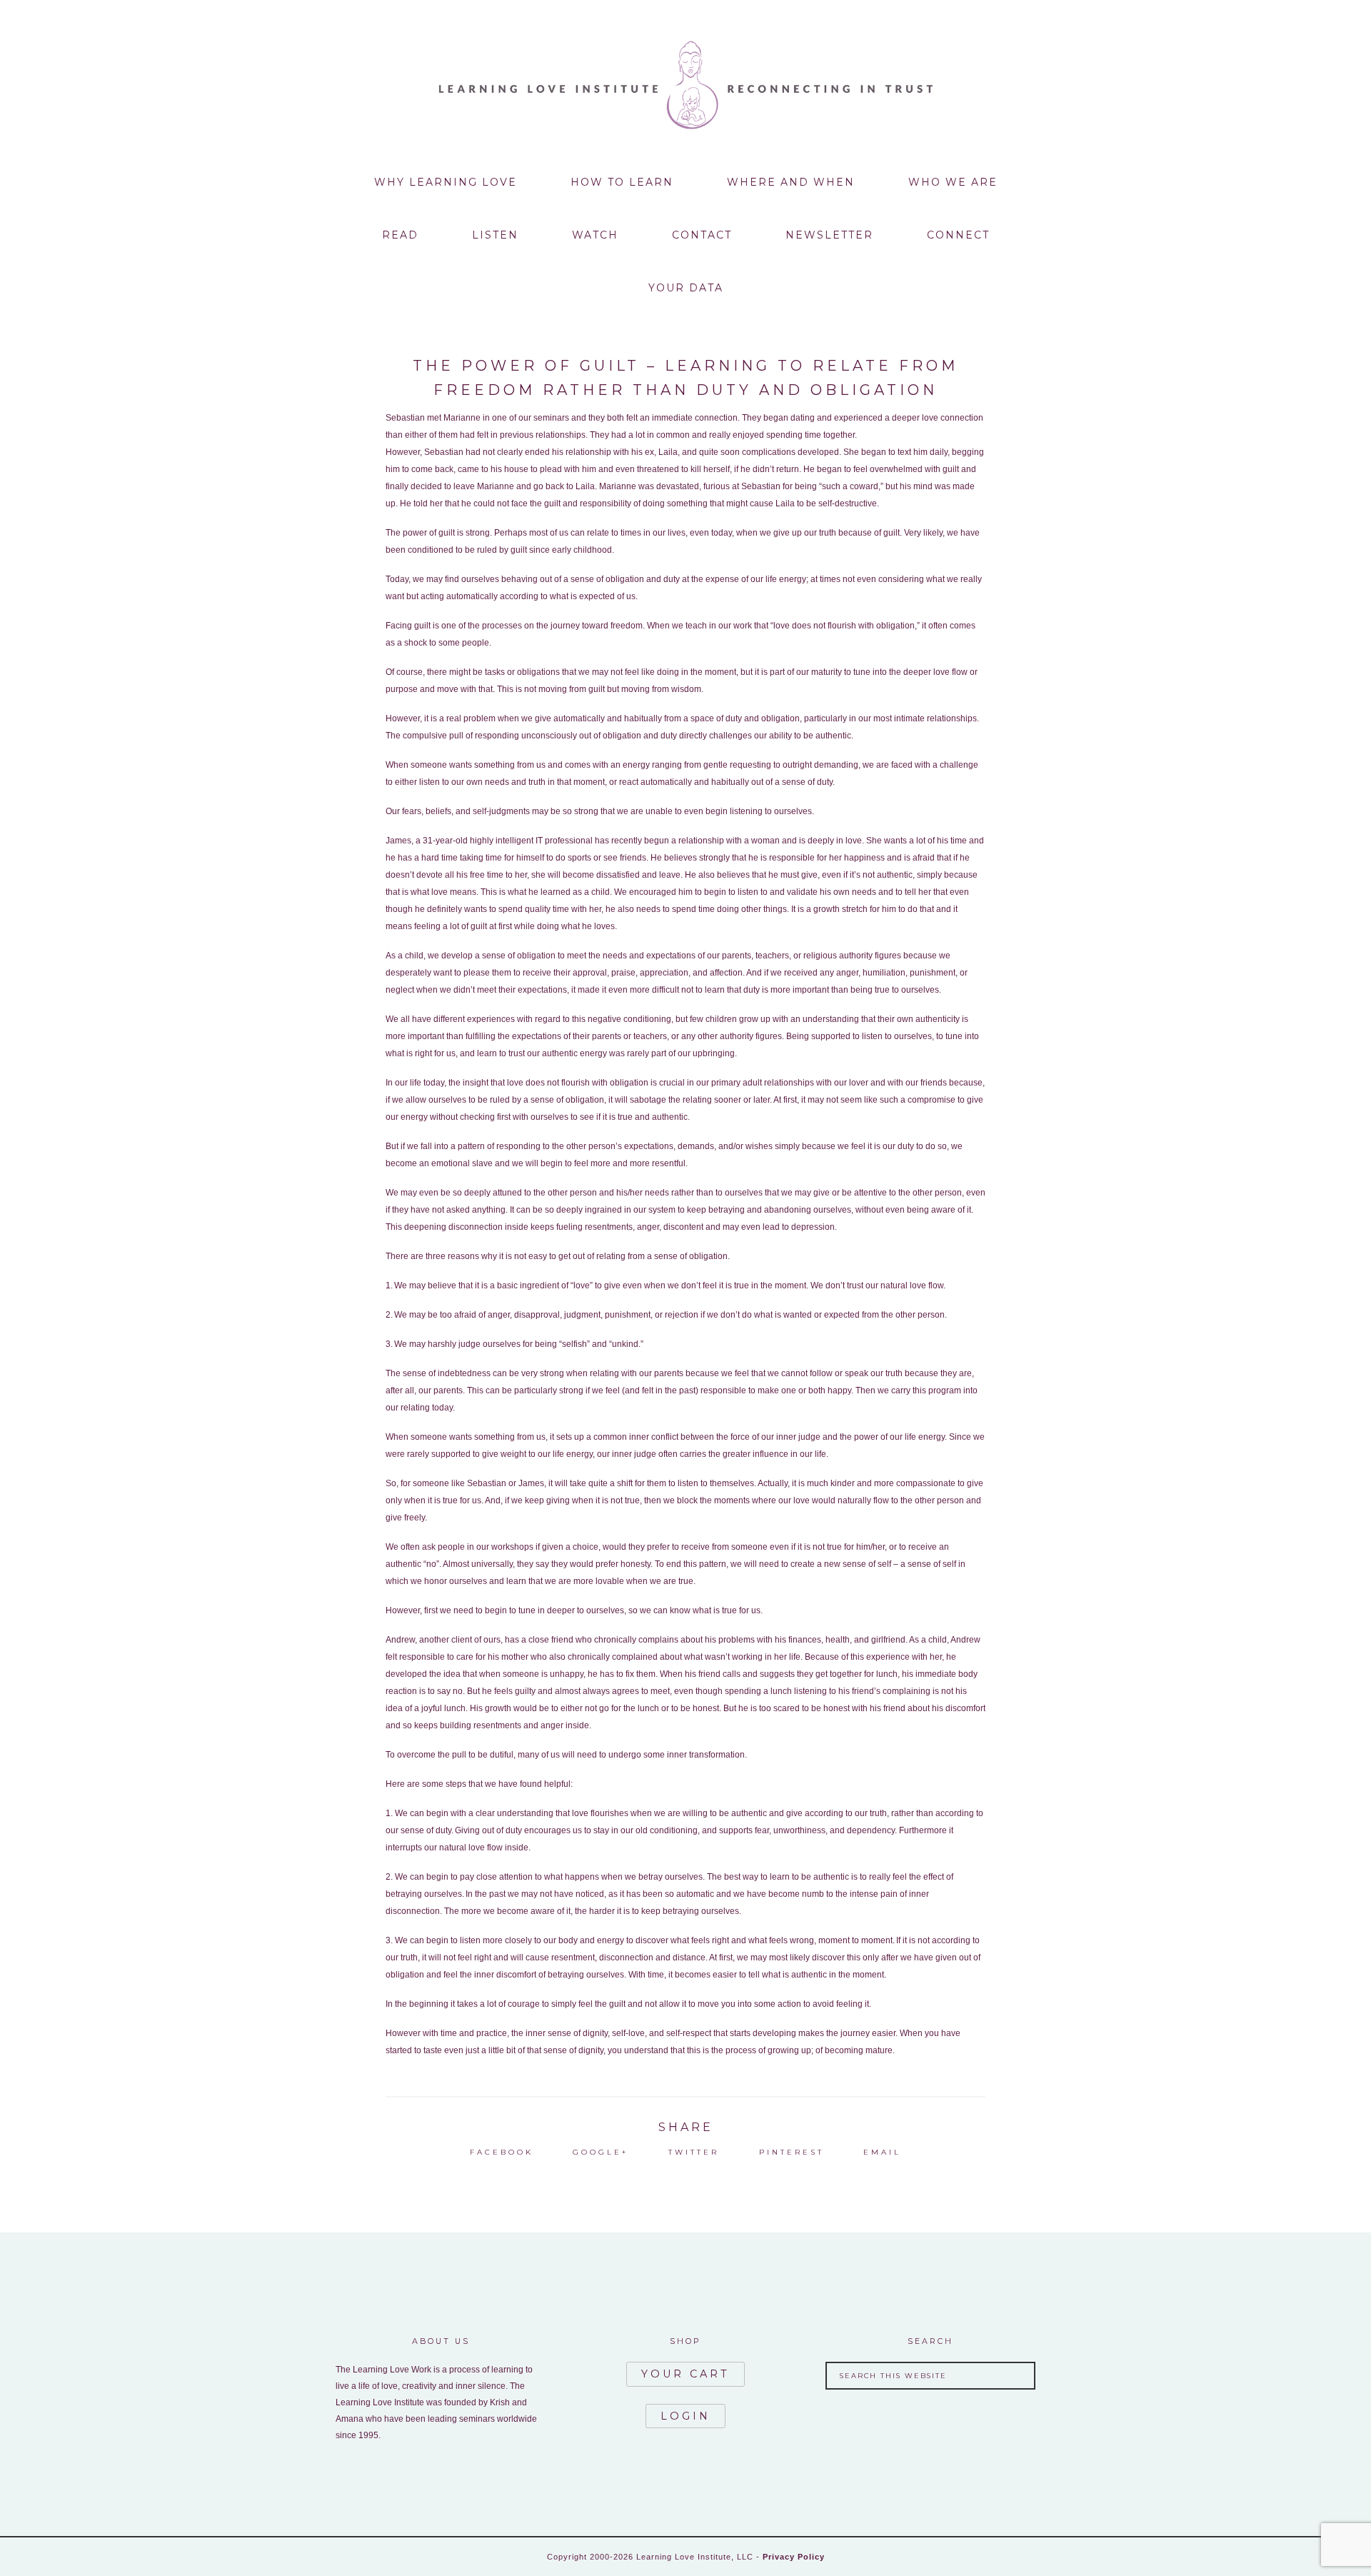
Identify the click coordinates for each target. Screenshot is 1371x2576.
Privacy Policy (794, 2557)
